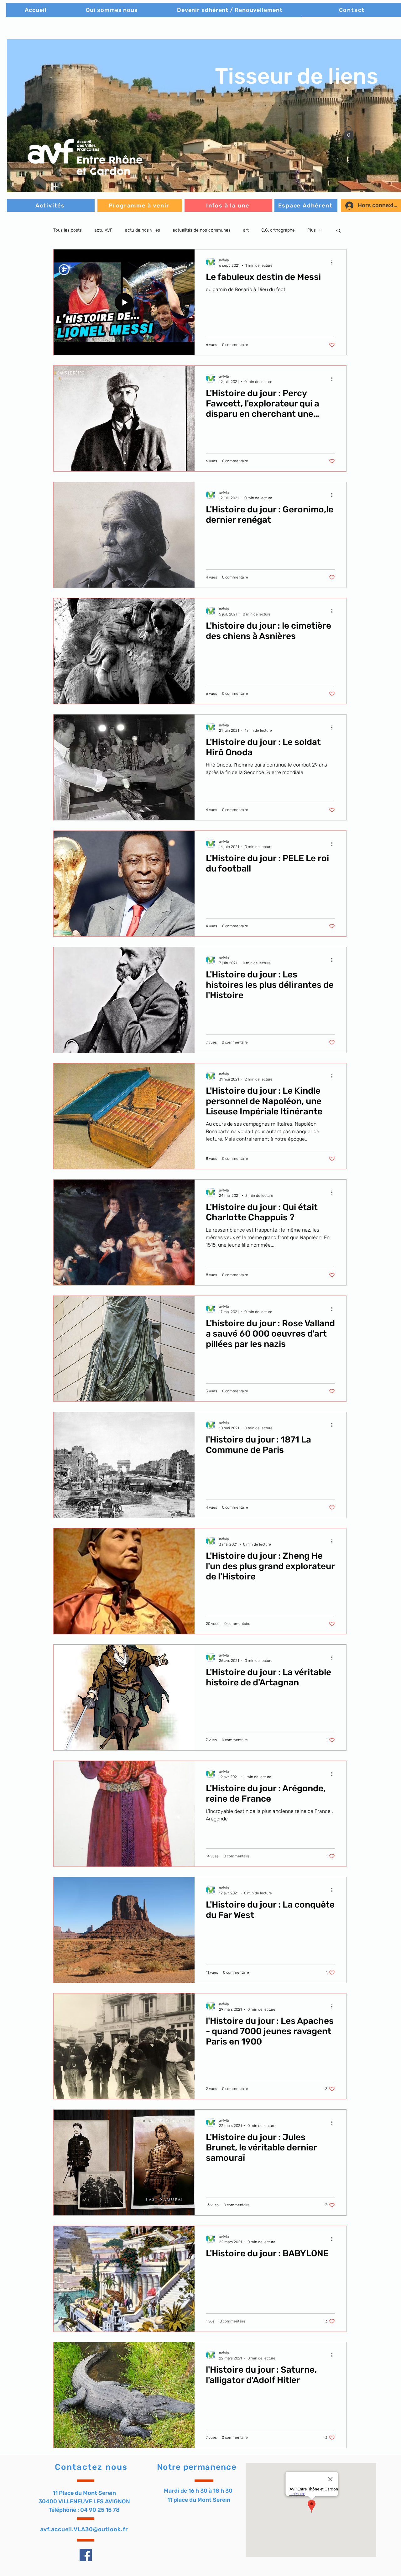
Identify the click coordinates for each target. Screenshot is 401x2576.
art (246, 230)
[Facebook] (86, 2555)
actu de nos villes (143, 230)
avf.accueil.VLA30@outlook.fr (84, 2529)
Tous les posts (68, 230)
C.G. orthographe (278, 230)
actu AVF (103, 230)
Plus (312, 230)
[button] (349, 133)
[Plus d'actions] (334, 262)
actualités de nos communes (202, 230)
